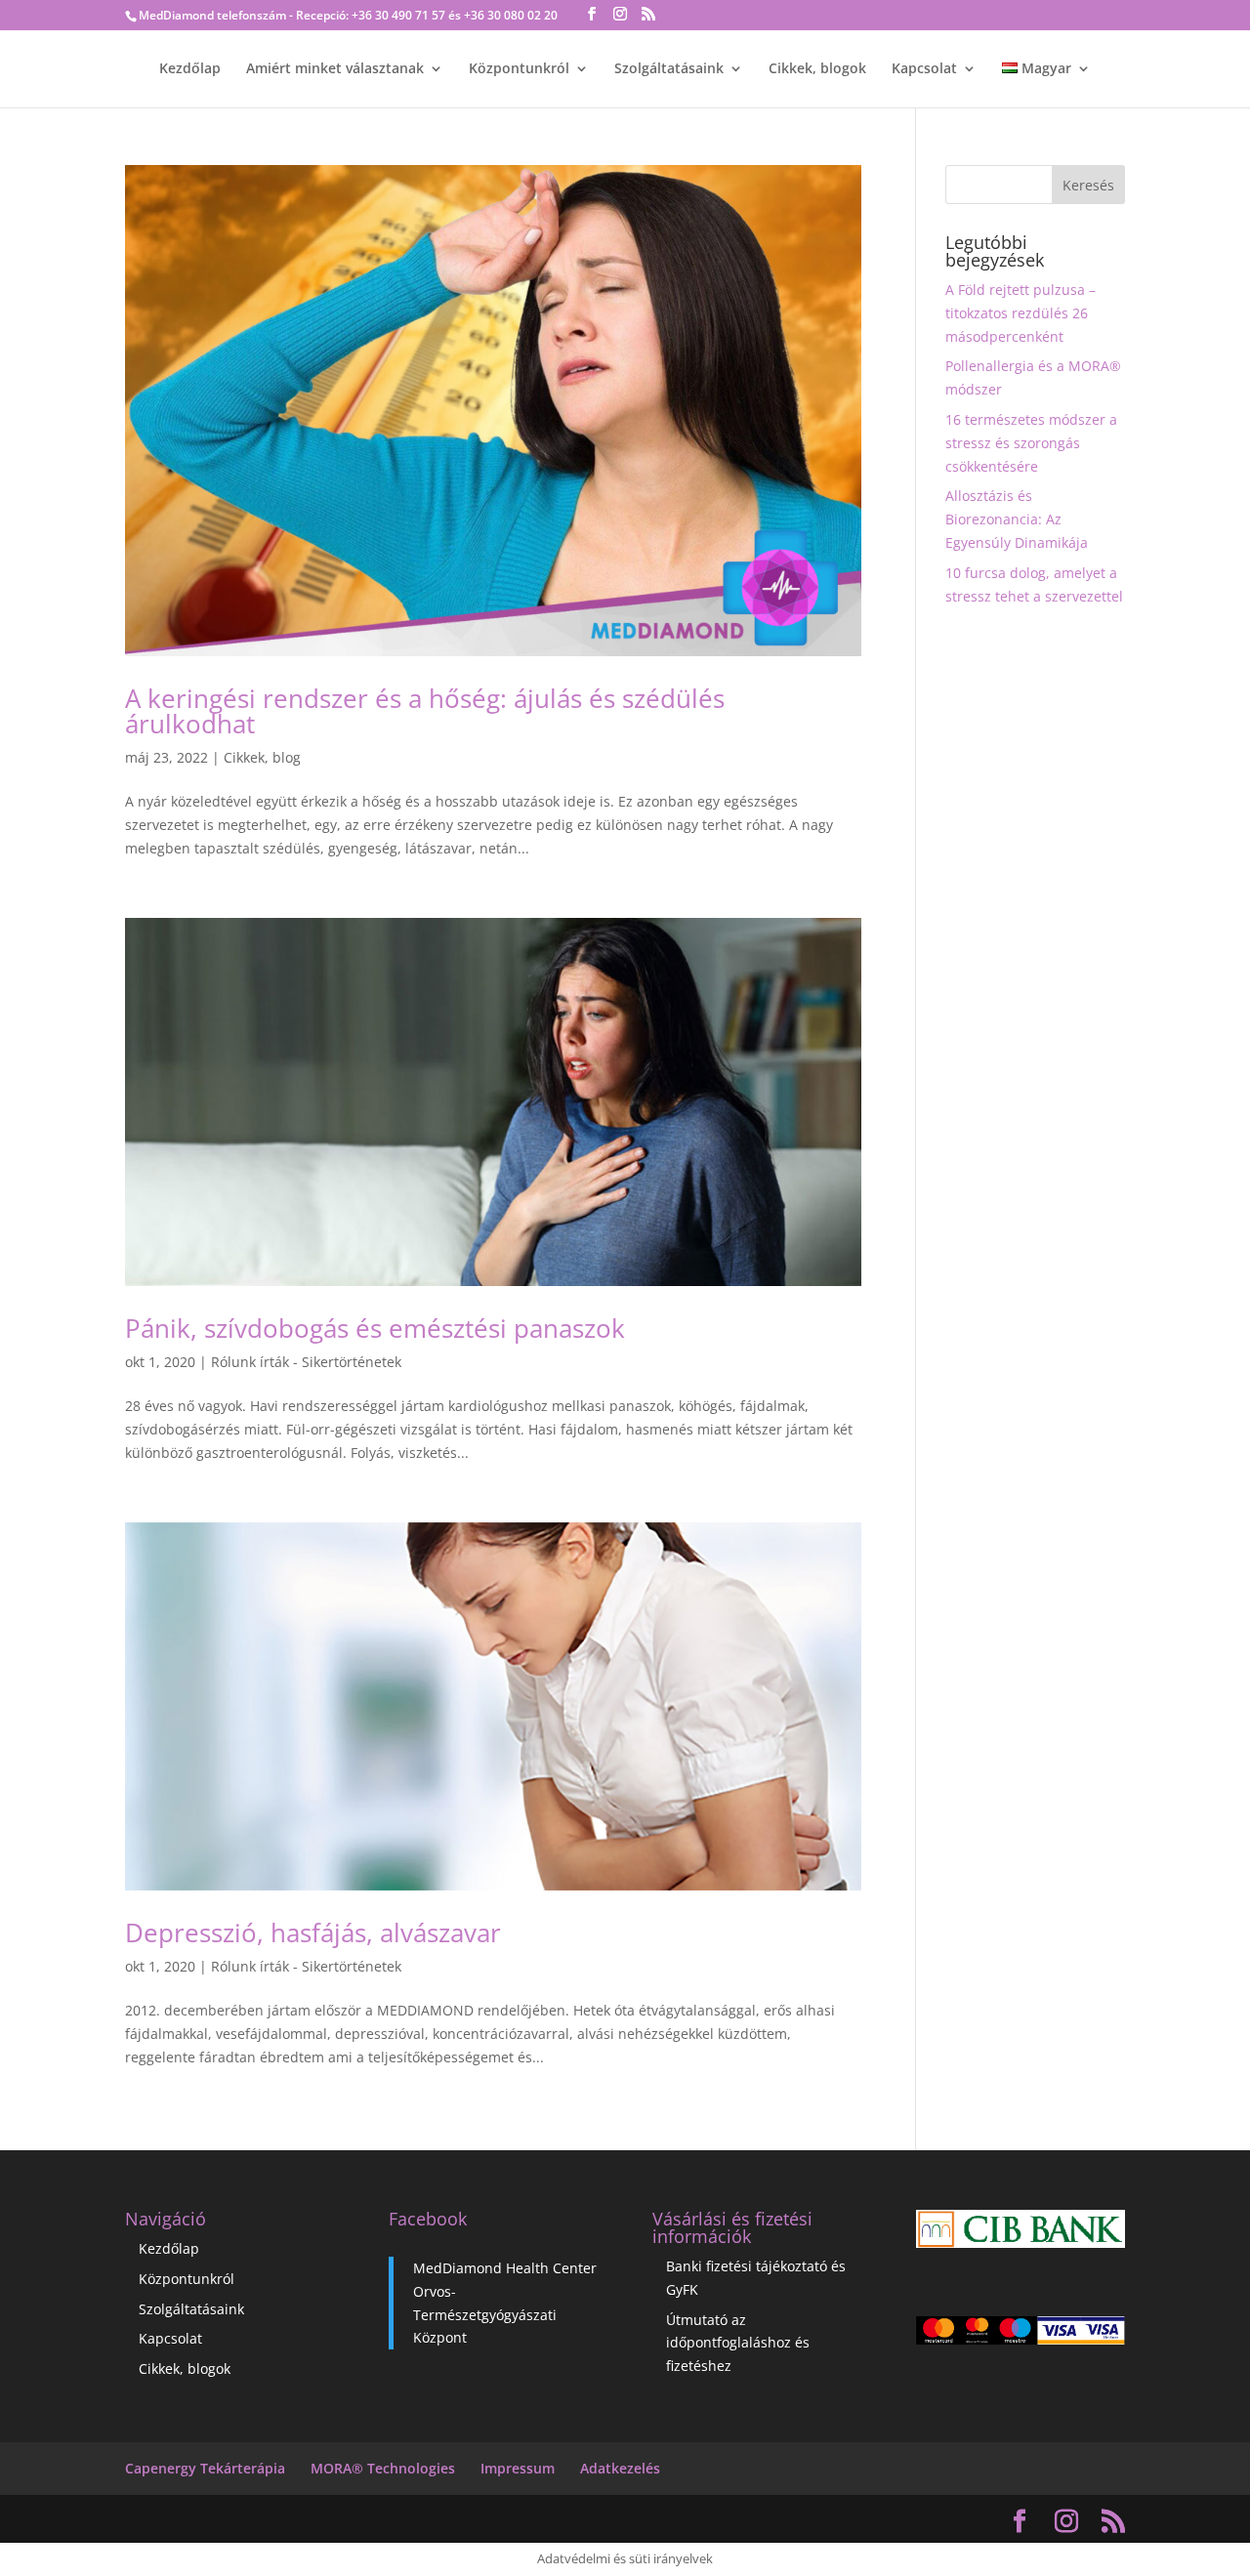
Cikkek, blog (262, 757)
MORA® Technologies (383, 2468)
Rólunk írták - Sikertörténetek (306, 1362)
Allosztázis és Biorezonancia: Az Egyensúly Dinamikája (1017, 519)
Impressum (518, 2468)
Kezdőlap (190, 69)
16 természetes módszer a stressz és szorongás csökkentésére (1031, 443)
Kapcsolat (924, 69)
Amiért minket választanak (335, 69)
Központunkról (519, 69)
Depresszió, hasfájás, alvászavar (313, 1932)
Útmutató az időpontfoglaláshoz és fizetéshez (738, 2343)
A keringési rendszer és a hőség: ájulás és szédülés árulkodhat (425, 711)
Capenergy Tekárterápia (205, 2468)
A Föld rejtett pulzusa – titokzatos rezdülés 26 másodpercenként (1021, 313)
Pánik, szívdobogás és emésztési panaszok (375, 1328)
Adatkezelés (620, 2468)
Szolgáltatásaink (669, 69)
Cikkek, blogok (817, 69)
